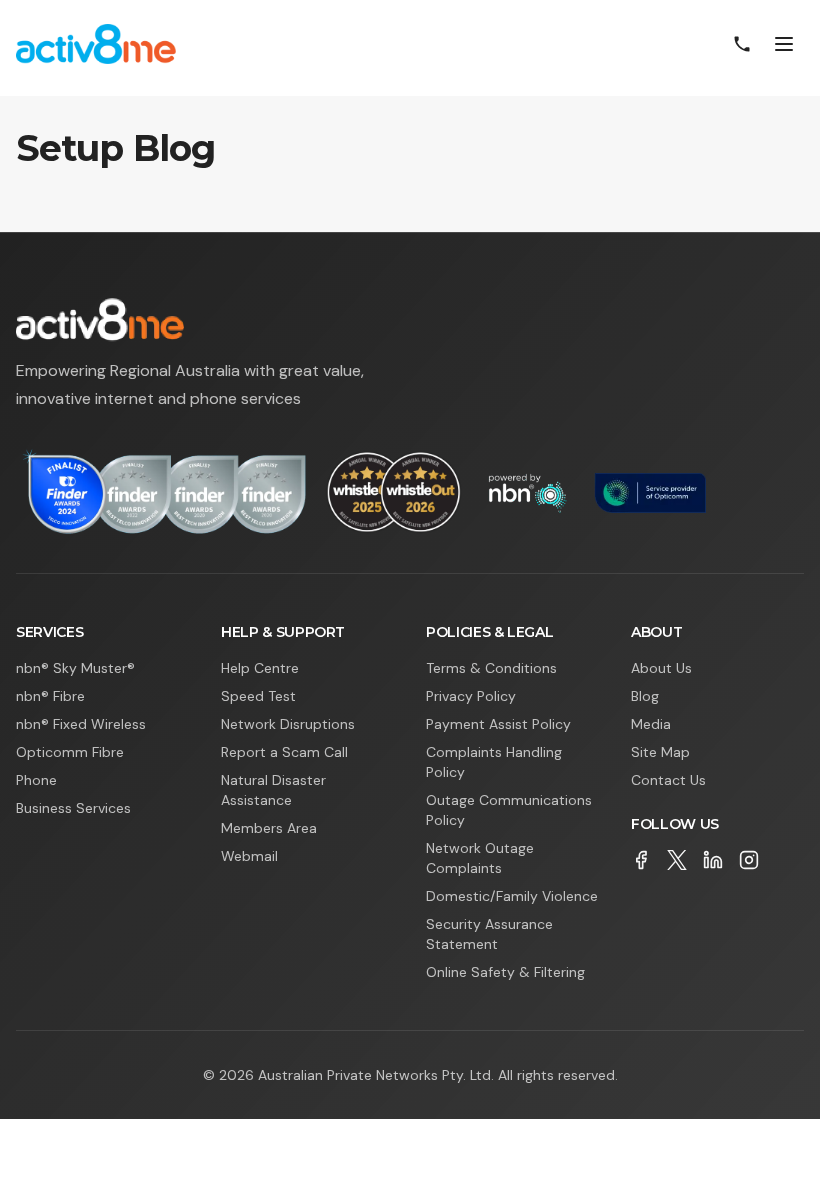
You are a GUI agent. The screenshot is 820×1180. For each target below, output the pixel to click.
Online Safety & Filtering (505, 972)
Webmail (249, 856)
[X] (677, 860)
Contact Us (668, 780)
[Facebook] (641, 860)
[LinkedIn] (713, 860)
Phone (36, 780)
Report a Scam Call (284, 752)
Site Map (660, 752)
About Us (661, 668)
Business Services (73, 808)
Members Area (269, 828)
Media (651, 724)
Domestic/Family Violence (512, 896)
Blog (645, 696)
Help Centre (260, 668)
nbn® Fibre (50, 696)
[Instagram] (749, 860)
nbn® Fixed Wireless (81, 724)
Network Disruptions (288, 724)
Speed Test (258, 696)
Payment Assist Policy (498, 724)
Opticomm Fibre (70, 752)
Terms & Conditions (491, 668)
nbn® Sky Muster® (75, 668)
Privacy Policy (471, 696)
